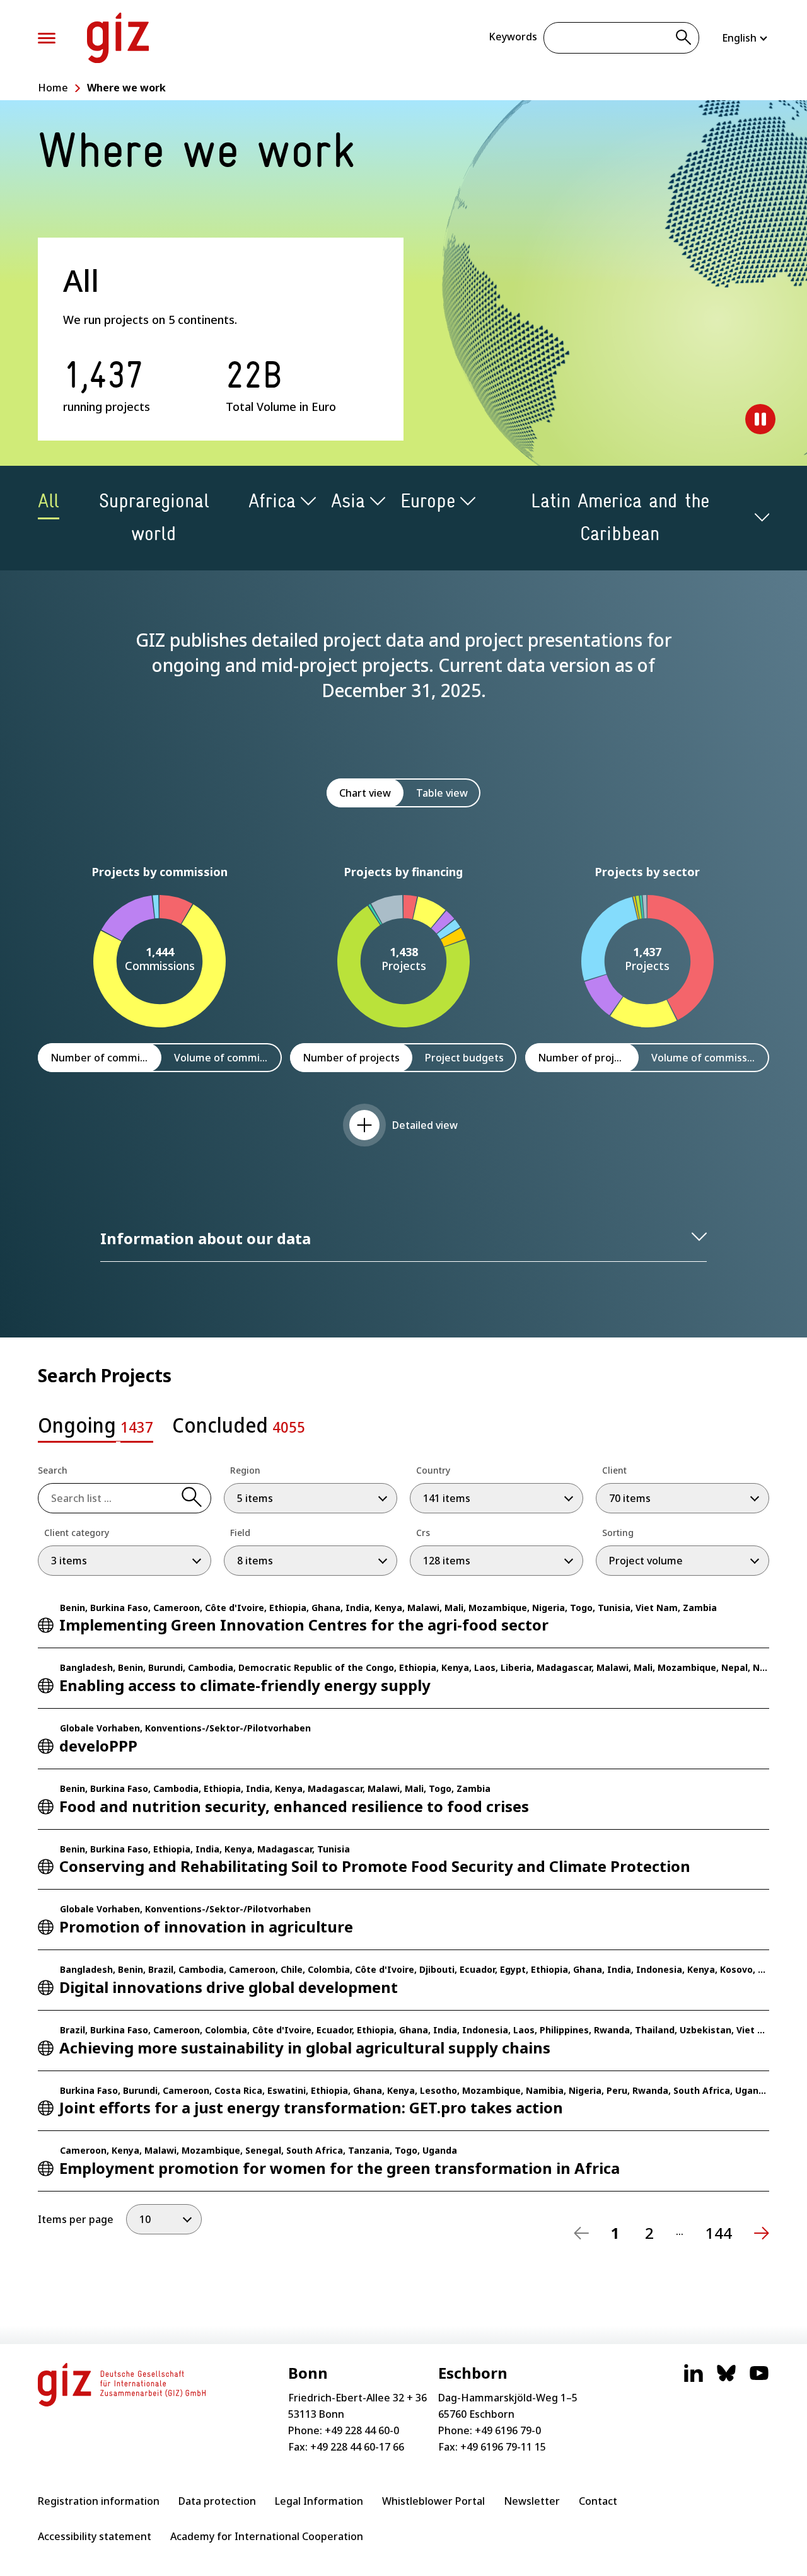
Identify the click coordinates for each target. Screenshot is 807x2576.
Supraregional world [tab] (154, 517)
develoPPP (98, 1746)
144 (719, 2233)
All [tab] (49, 501)
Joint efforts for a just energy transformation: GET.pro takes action (311, 2107)
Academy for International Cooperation (267, 2536)
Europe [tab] (428, 501)
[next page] (762, 2233)
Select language (746, 38)
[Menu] (47, 38)
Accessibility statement (95, 2536)
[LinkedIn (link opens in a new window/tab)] (694, 2379)
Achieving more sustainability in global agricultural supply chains (305, 2048)
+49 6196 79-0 (508, 2430)
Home (53, 88)
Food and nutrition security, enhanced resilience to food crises (294, 1806)
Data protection (217, 2501)
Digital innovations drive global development (229, 1987)
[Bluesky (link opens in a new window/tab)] (726, 2379)
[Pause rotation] (760, 419)
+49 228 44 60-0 (362, 2430)
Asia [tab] (348, 501)
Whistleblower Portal (433, 2501)
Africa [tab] (272, 501)
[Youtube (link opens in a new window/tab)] (759, 2379)
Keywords (513, 37)
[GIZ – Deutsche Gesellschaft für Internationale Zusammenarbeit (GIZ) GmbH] (118, 38)
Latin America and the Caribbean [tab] (620, 517)
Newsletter (532, 2501)
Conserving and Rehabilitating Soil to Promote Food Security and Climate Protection (375, 1866)
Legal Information (319, 2501)
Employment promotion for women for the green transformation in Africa (340, 2168)
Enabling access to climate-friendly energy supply (245, 1685)
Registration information (99, 2501)
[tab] (96, 1429)
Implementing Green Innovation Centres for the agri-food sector (304, 1625)
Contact (598, 2501)
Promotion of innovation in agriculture (206, 1926)
